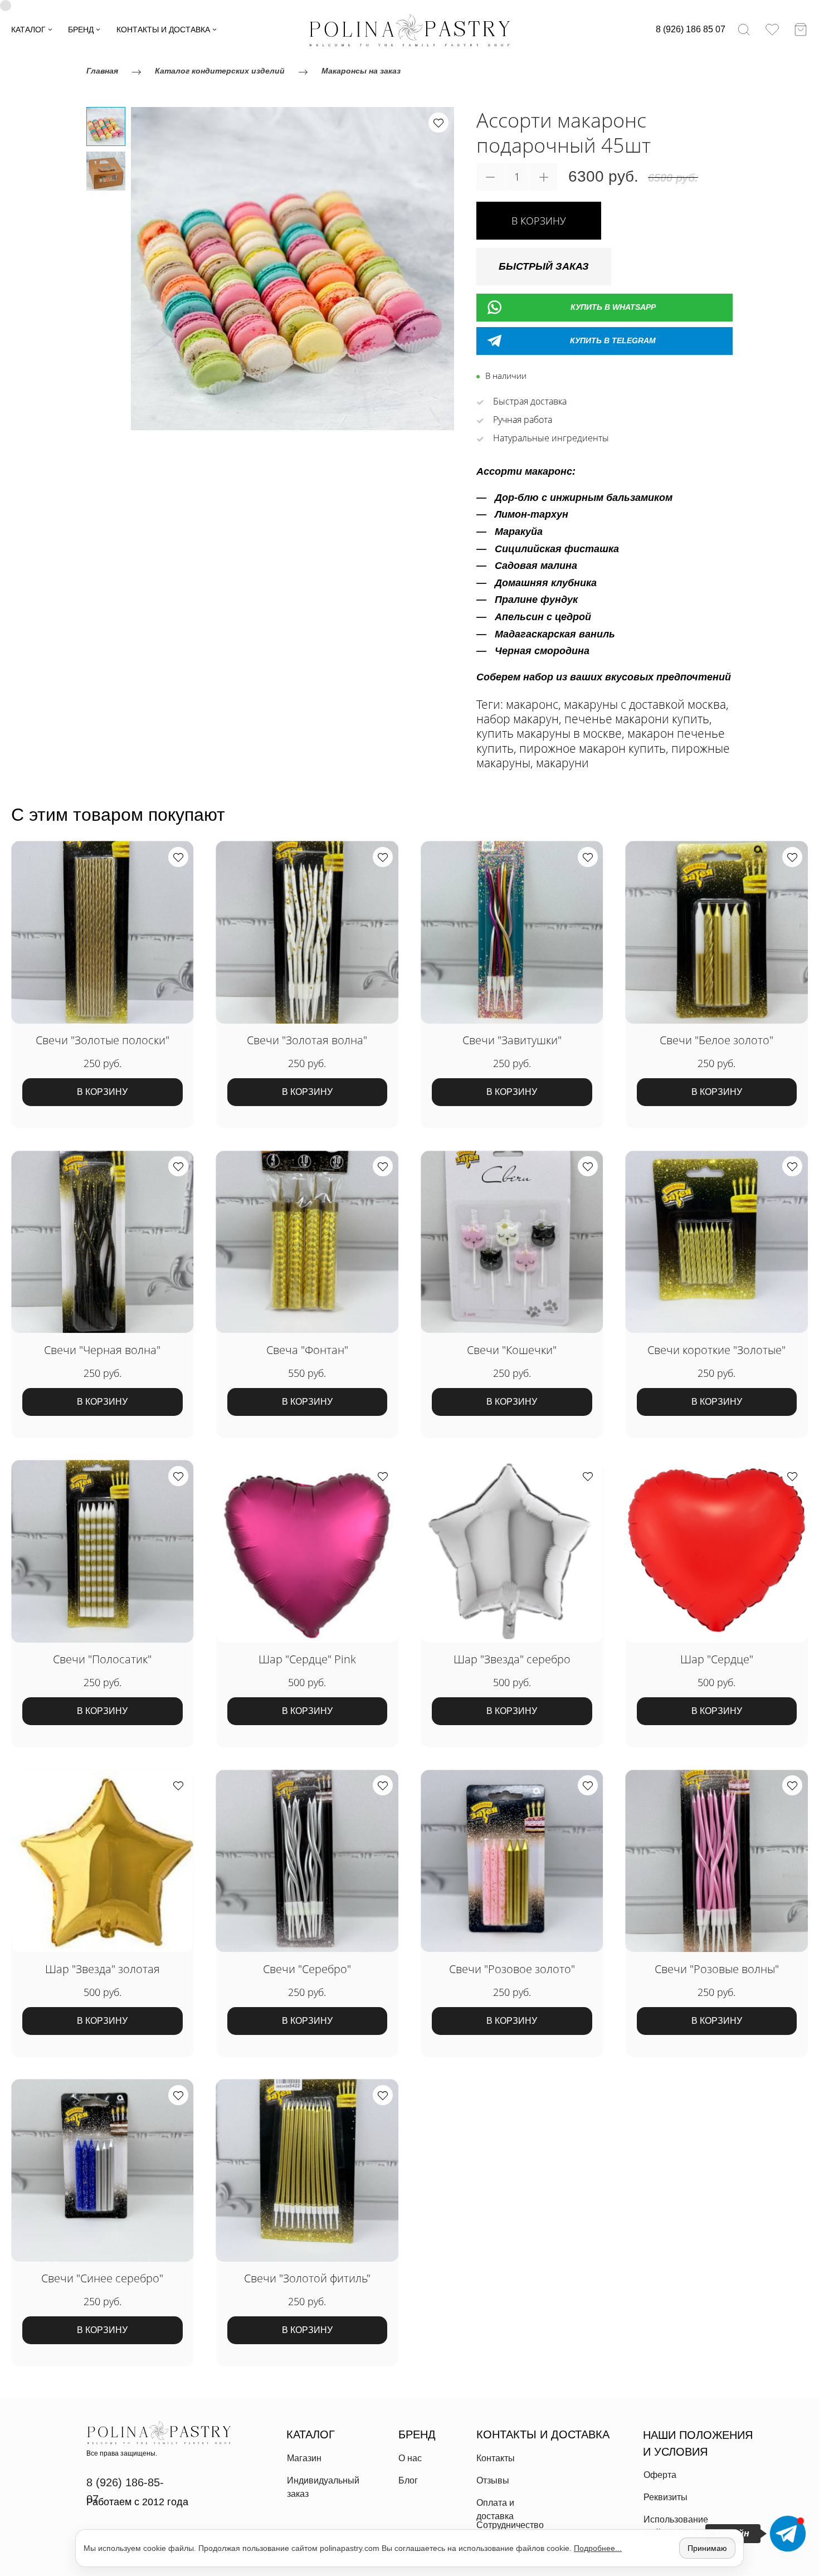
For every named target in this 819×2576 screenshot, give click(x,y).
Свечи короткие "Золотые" (716, 1350)
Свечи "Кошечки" (512, 1350)
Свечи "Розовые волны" (717, 1969)
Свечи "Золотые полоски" (103, 1040)
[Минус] (490, 177)
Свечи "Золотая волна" (307, 1040)
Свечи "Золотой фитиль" (307, 2278)
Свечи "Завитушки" (512, 1040)
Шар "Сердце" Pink (307, 1659)
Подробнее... (598, 2548)
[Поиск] (744, 30)
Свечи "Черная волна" (102, 1350)
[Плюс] (543, 177)
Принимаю (707, 2548)
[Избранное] (772, 30)
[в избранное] (438, 123)
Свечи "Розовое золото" (512, 1969)
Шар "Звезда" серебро (512, 1659)
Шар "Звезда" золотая (103, 1969)
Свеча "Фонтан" (307, 1350)
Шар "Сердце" (717, 1659)
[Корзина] (801, 30)
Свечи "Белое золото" (716, 1040)
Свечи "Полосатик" (102, 1659)
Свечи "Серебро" (307, 1969)
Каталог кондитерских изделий (220, 71)
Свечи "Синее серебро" (102, 2278)
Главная (102, 71)
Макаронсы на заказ (361, 71)
